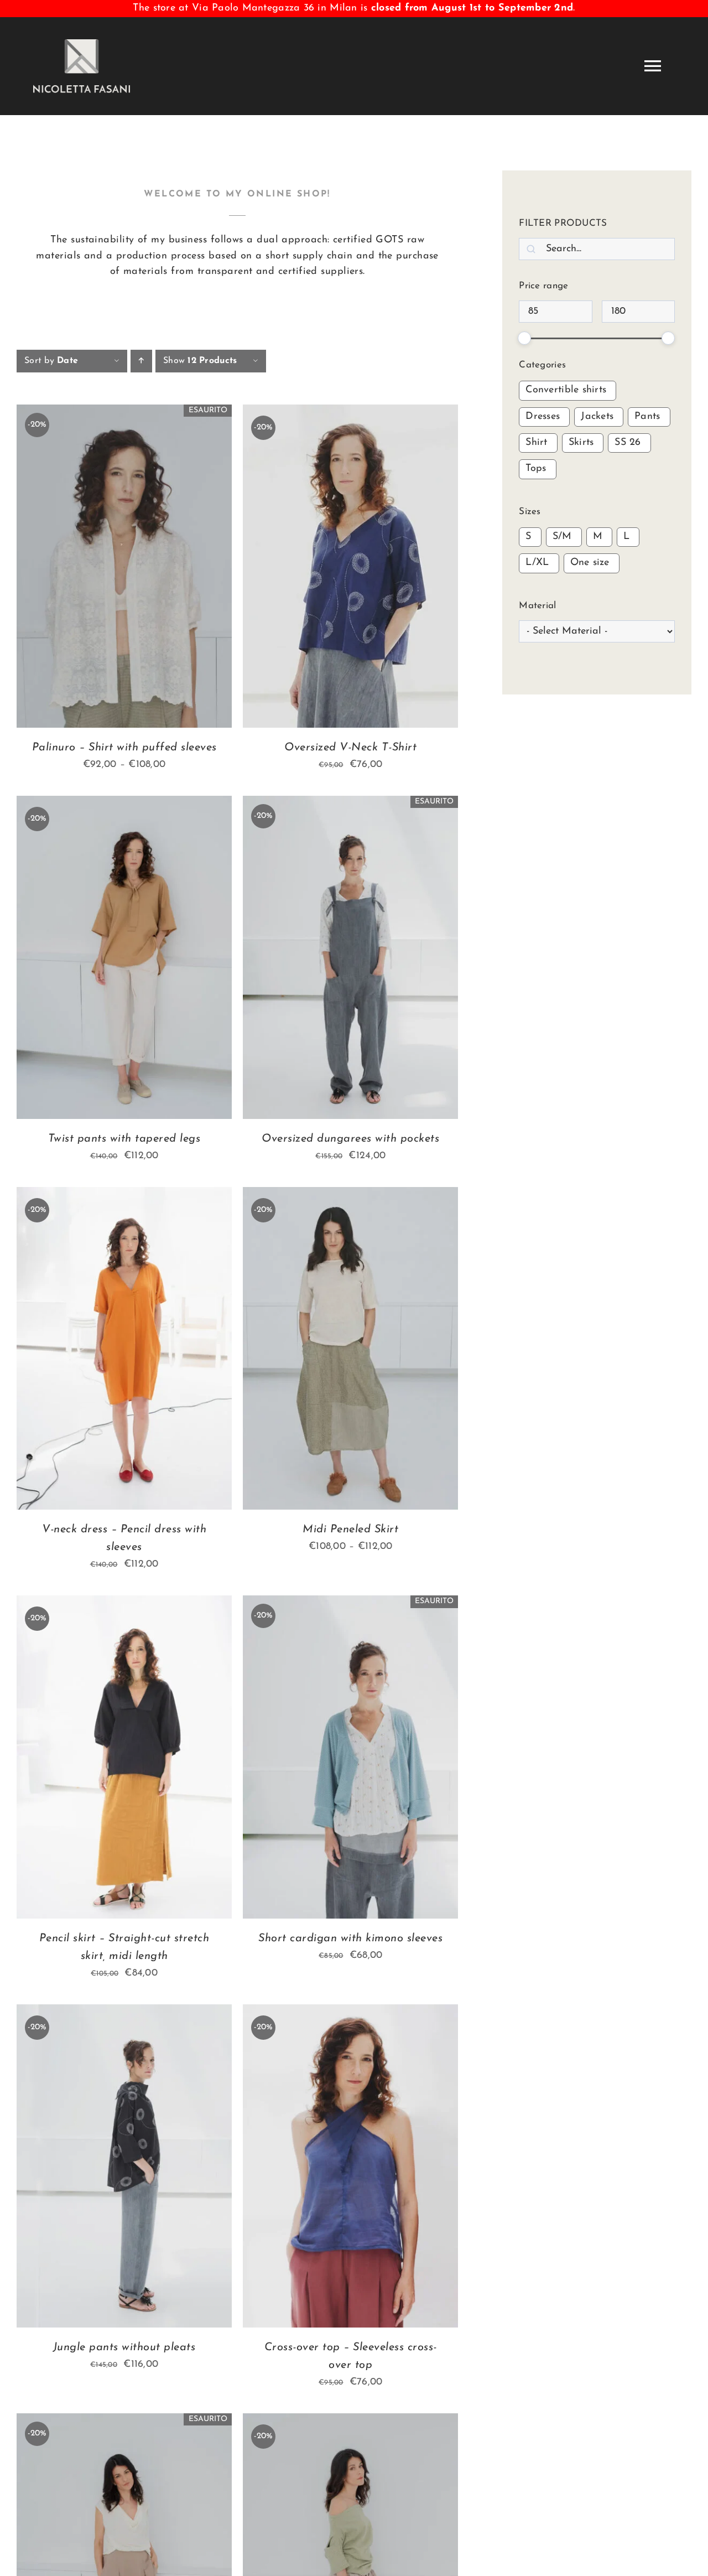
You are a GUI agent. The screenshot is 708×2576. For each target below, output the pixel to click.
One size (590, 563)
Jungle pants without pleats (124, 2347)
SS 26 (628, 443)
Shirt (536, 443)
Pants (647, 417)
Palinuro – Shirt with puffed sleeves (124, 748)
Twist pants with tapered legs (124, 1139)
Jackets (597, 417)
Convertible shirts (566, 390)
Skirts (581, 443)
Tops (536, 469)
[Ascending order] (141, 361)
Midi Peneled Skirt (350, 1530)
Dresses (543, 417)
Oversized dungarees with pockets (350, 1139)
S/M (562, 537)
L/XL (537, 563)
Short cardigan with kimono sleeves (350, 1939)
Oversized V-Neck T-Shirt (350, 748)
